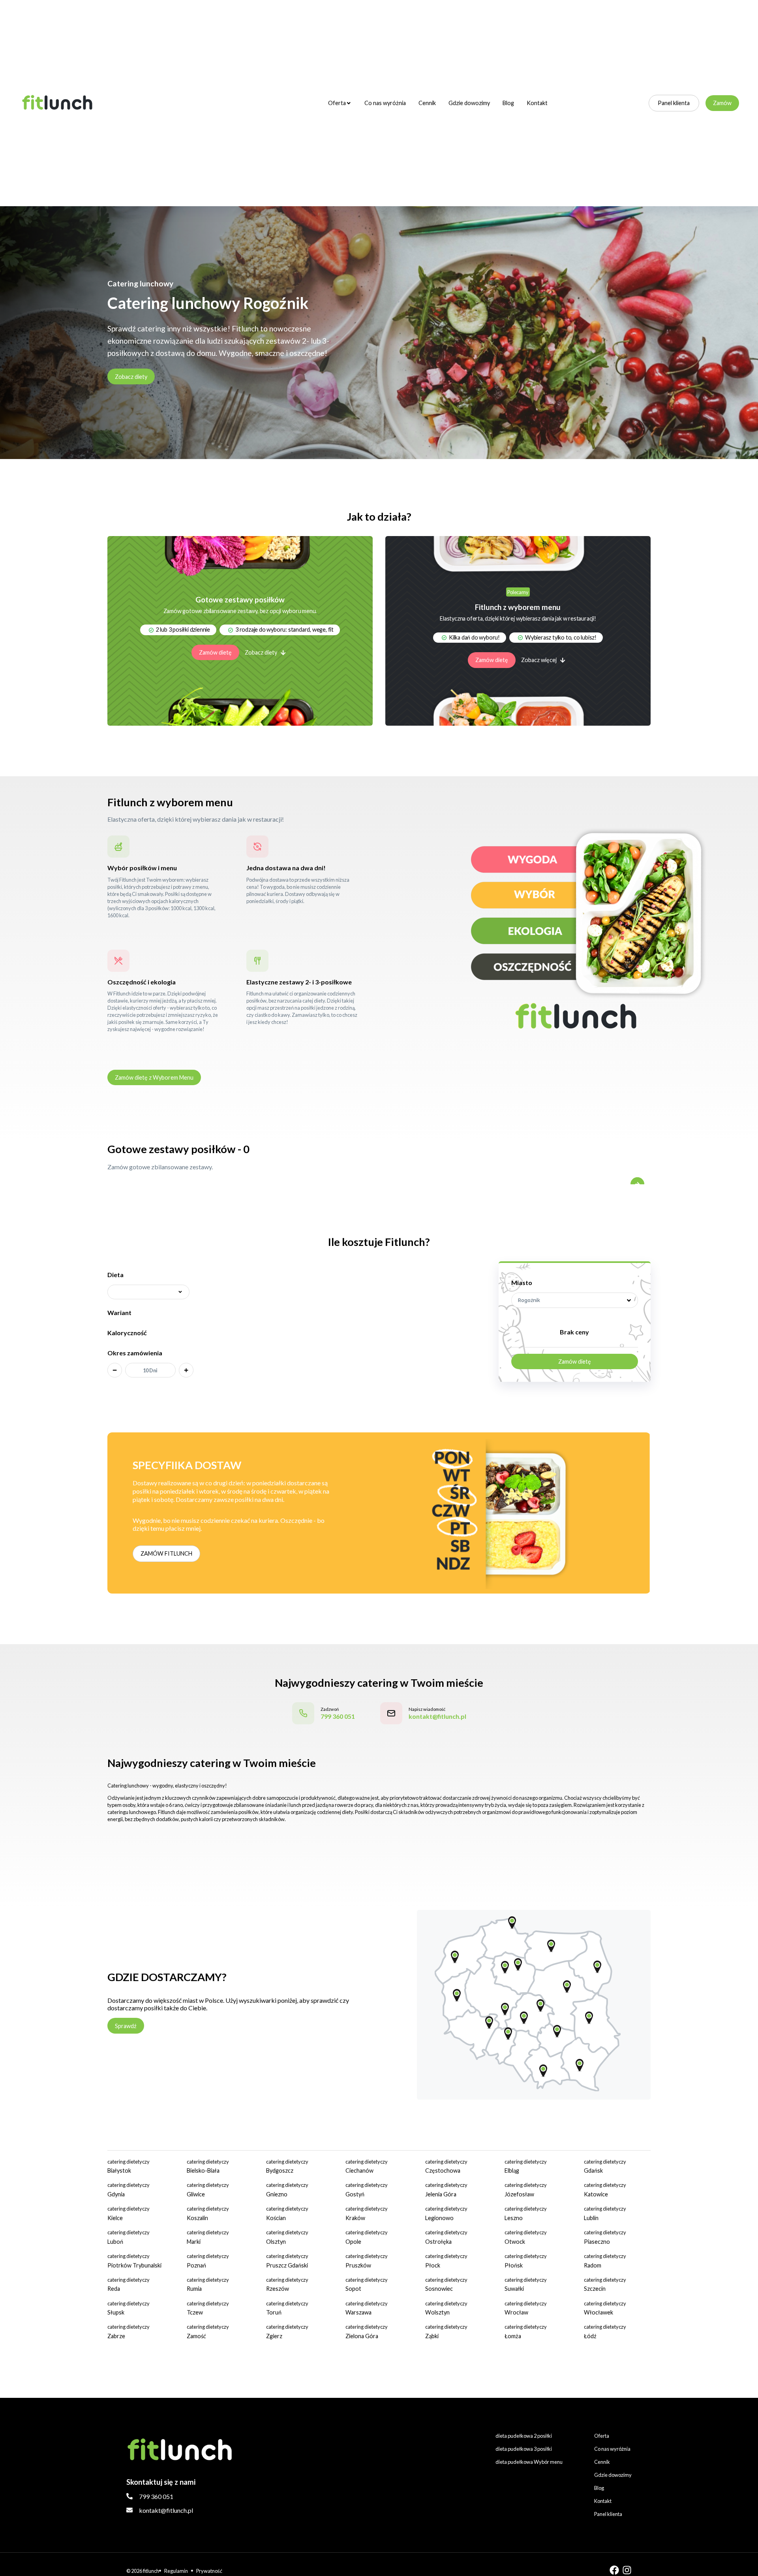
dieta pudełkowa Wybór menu (529, 2462)
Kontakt (537, 103)
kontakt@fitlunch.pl (166, 2510)
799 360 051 (156, 2496)
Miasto (522, 1282)
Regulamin (176, 2571)
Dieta (115, 1275)
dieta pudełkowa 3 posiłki (524, 2449)
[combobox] (575, 1300)
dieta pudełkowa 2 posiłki (524, 2436)
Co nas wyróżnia (385, 103)
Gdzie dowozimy (469, 103)
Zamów (722, 103)
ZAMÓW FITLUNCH (166, 1553)
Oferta (337, 103)
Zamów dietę (215, 652)
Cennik (427, 103)
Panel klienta (674, 103)
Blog (508, 103)
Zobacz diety (131, 377)
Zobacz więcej (539, 660)
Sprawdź (126, 2026)
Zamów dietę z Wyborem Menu (154, 1077)
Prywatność (209, 2571)
